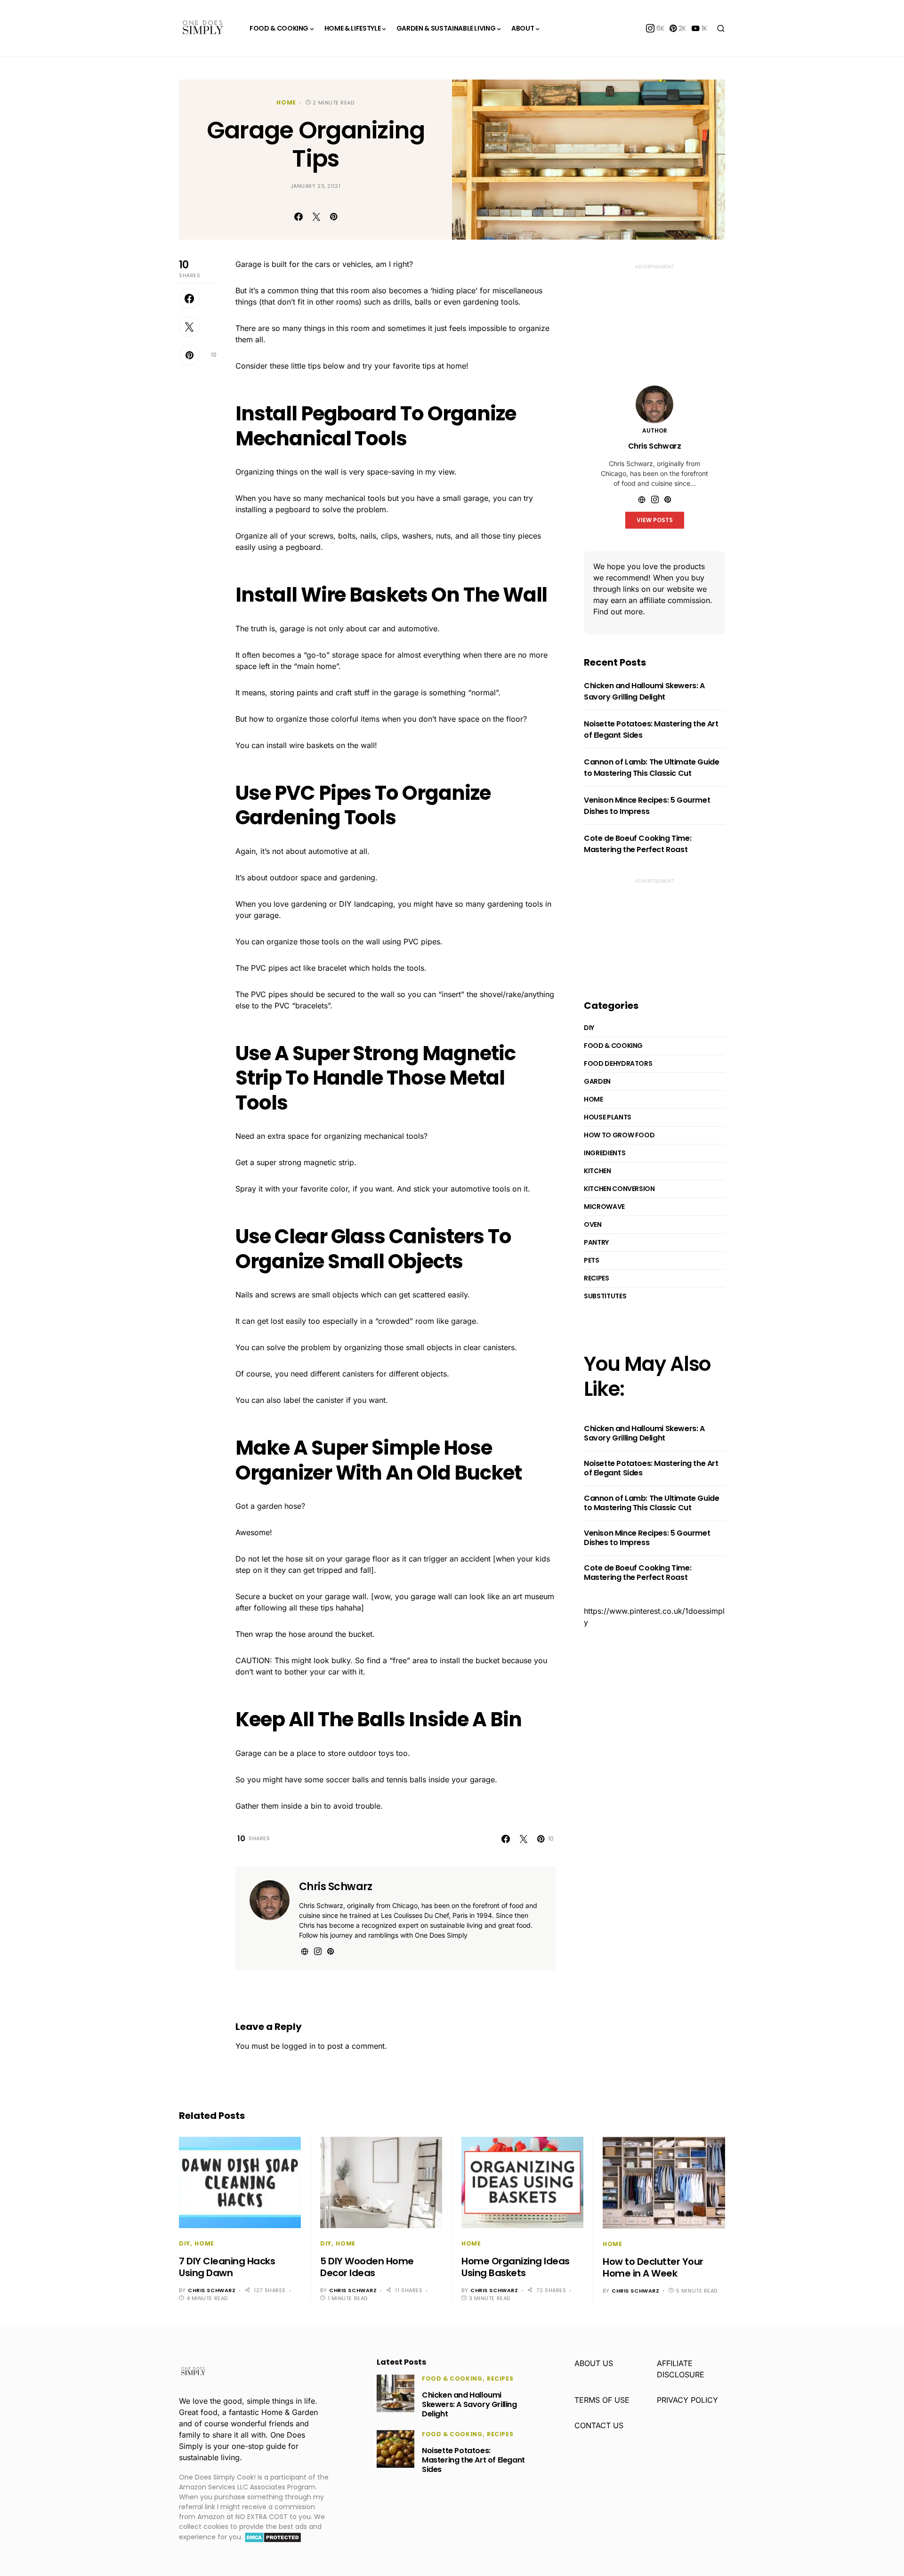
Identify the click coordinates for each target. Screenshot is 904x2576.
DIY (589, 1028)
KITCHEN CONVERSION (619, 1189)
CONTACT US (599, 2425)
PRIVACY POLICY (687, 2400)
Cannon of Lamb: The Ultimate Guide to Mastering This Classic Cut (651, 768)
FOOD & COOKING (613, 1046)
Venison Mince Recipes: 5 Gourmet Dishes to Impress (647, 806)
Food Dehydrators (618, 1063)
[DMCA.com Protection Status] (273, 2537)
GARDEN (597, 1081)
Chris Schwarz (336, 1887)
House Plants (608, 1117)
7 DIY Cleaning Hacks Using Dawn (227, 2267)
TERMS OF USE (602, 2400)
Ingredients (605, 1153)
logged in (299, 2046)
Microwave (604, 1207)
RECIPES (597, 1278)
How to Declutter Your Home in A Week (653, 2267)
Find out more (618, 612)
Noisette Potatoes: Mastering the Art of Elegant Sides (651, 1468)
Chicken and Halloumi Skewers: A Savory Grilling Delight (644, 691)
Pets (592, 1260)
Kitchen (597, 1171)
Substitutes (605, 1296)
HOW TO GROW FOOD (619, 1135)
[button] (721, 28)
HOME (286, 102)
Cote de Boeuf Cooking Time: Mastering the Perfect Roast (638, 844)
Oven (593, 1224)
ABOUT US (594, 2363)
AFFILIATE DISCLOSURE (681, 2369)
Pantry (596, 1242)
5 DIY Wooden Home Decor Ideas (367, 2267)
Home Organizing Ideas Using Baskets (516, 2267)
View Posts (655, 520)
